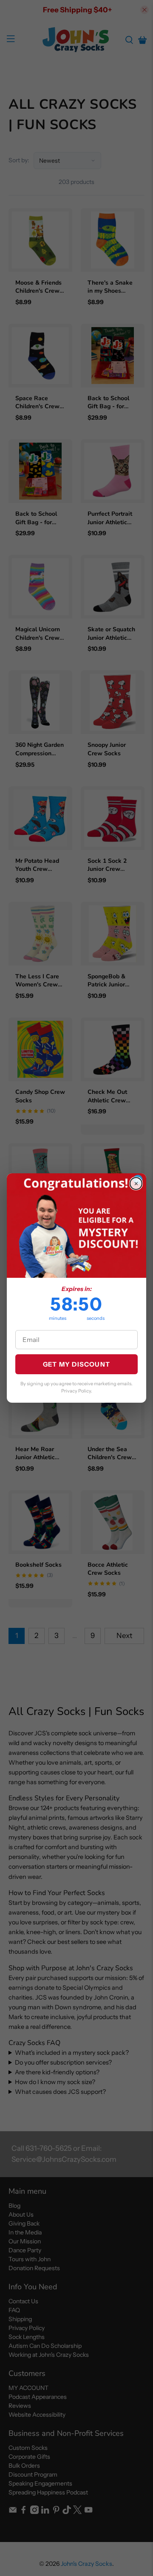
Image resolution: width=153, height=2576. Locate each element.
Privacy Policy (76, 1391)
